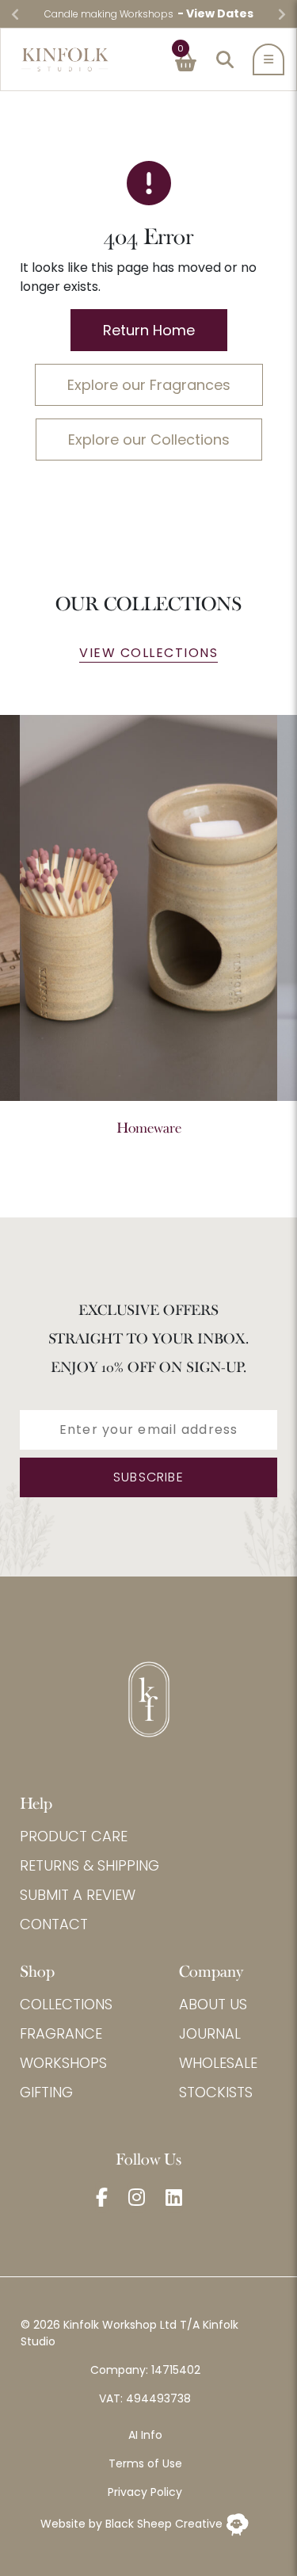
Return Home (149, 330)
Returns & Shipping (89, 1865)
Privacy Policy (145, 2492)
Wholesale (218, 2063)
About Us (213, 2004)
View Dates (220, 13)
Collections (66, 2004)
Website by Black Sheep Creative (133, 2524)
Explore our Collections (149, 440)
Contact (54, 1924)
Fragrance (61, 2033)
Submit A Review (78, 1895)
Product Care (74, 1836)
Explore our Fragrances (149, 385)
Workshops (63, 2063)
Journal (210, 2033)
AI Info (145, 2435)
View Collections (148, 653)
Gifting (46, 2092)
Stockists (216, 2092)
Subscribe (148, 1477)
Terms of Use (145, 2463)
